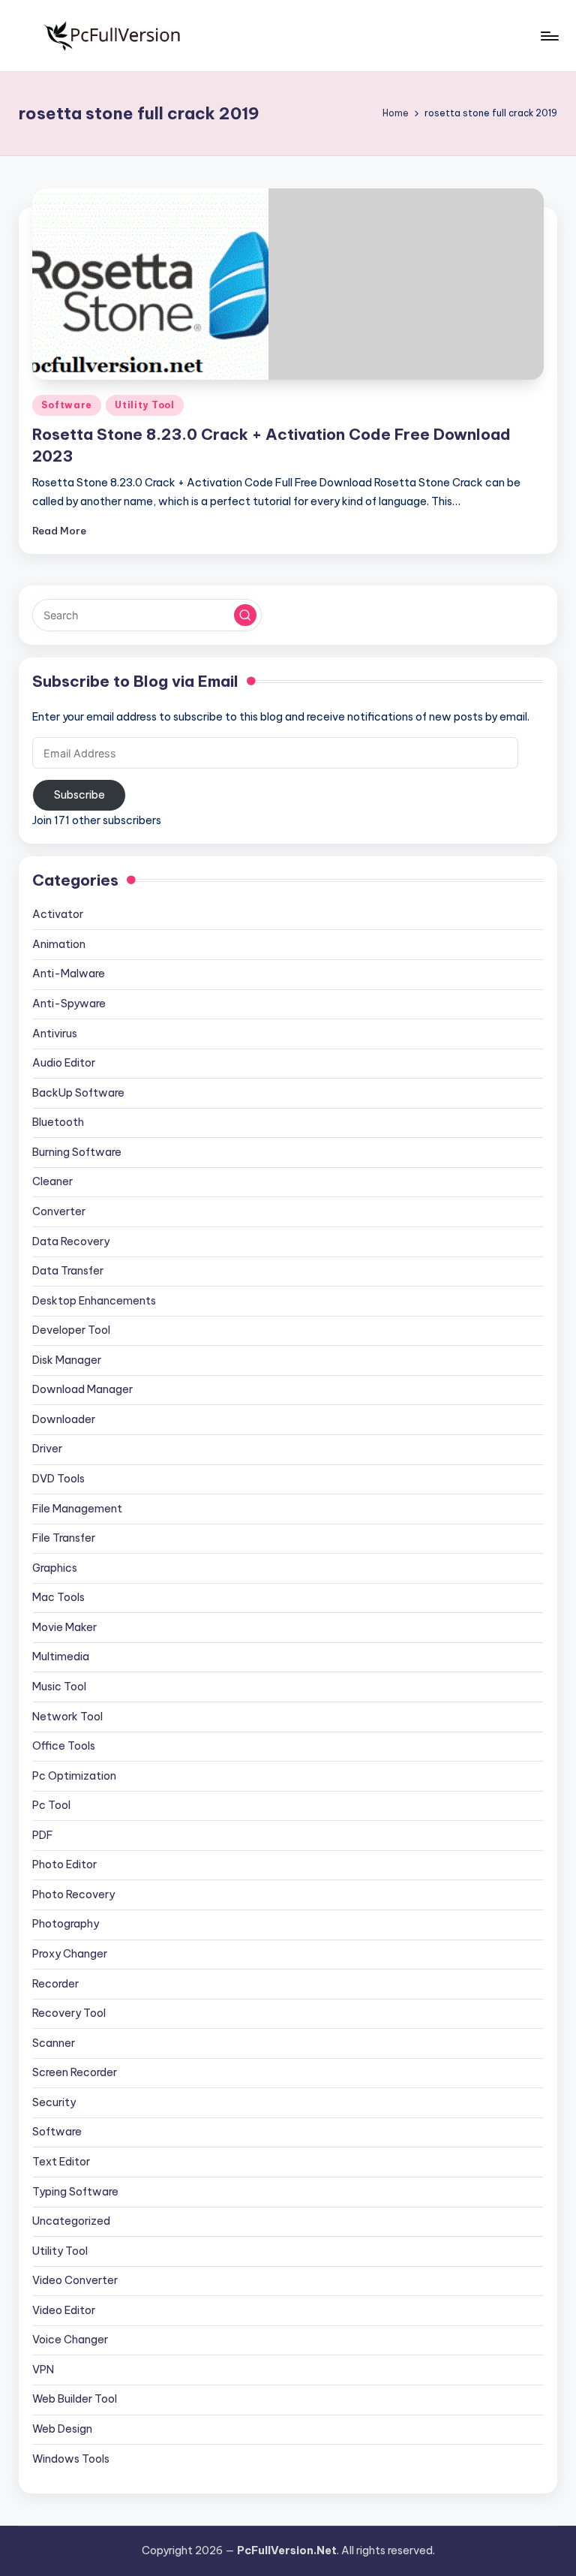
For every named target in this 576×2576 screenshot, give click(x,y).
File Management (77, 1509)
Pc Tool (51, 1805)
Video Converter (75, 2280)
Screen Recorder (75, 2072)
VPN (43, 2370)
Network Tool (67, 1717)
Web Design (62, 2429)
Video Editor (64, 2310)
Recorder (55, 1984)
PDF (43, 1835)
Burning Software (77, 1152)
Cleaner (52, 1181)
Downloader (64, 1419)
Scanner (54, 2043)
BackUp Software (78, 1093)
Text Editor (61, 2162)
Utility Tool (145, 405)
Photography (66, 1924)
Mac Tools (58, 1597)
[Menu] (549, 36)
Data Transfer (68, 1271)
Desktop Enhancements (94, 1301)
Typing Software (75, 2192)
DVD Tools (58, 1479)
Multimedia (61, 1657)
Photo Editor (64, 1864)
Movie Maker (64, 1627)
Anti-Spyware (69, 1004)
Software (67, 405)
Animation (59, 944)
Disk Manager (67, 1360)
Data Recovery (71, 1241)
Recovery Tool (69, 2013)
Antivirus (55, 1034)
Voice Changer (70, 2340)
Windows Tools (71, 2459)
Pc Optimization (74, 1776)
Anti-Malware (69, 974)
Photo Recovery (73, 1894)
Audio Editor (64, 1063)
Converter (59, 1211)
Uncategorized (71, 2221)
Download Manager (82, 1389)
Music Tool (59, 1687)
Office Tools (64, 1746)
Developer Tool (71, 1330)
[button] (245, 615)
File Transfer (64, 1538)
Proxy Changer (70, 1954)
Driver (47, 1449)
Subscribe (79, 795)
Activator (58, 914)
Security (54, 2102)
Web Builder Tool (75, 2399)
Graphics (55, 1568)
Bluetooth (58, 1122)
